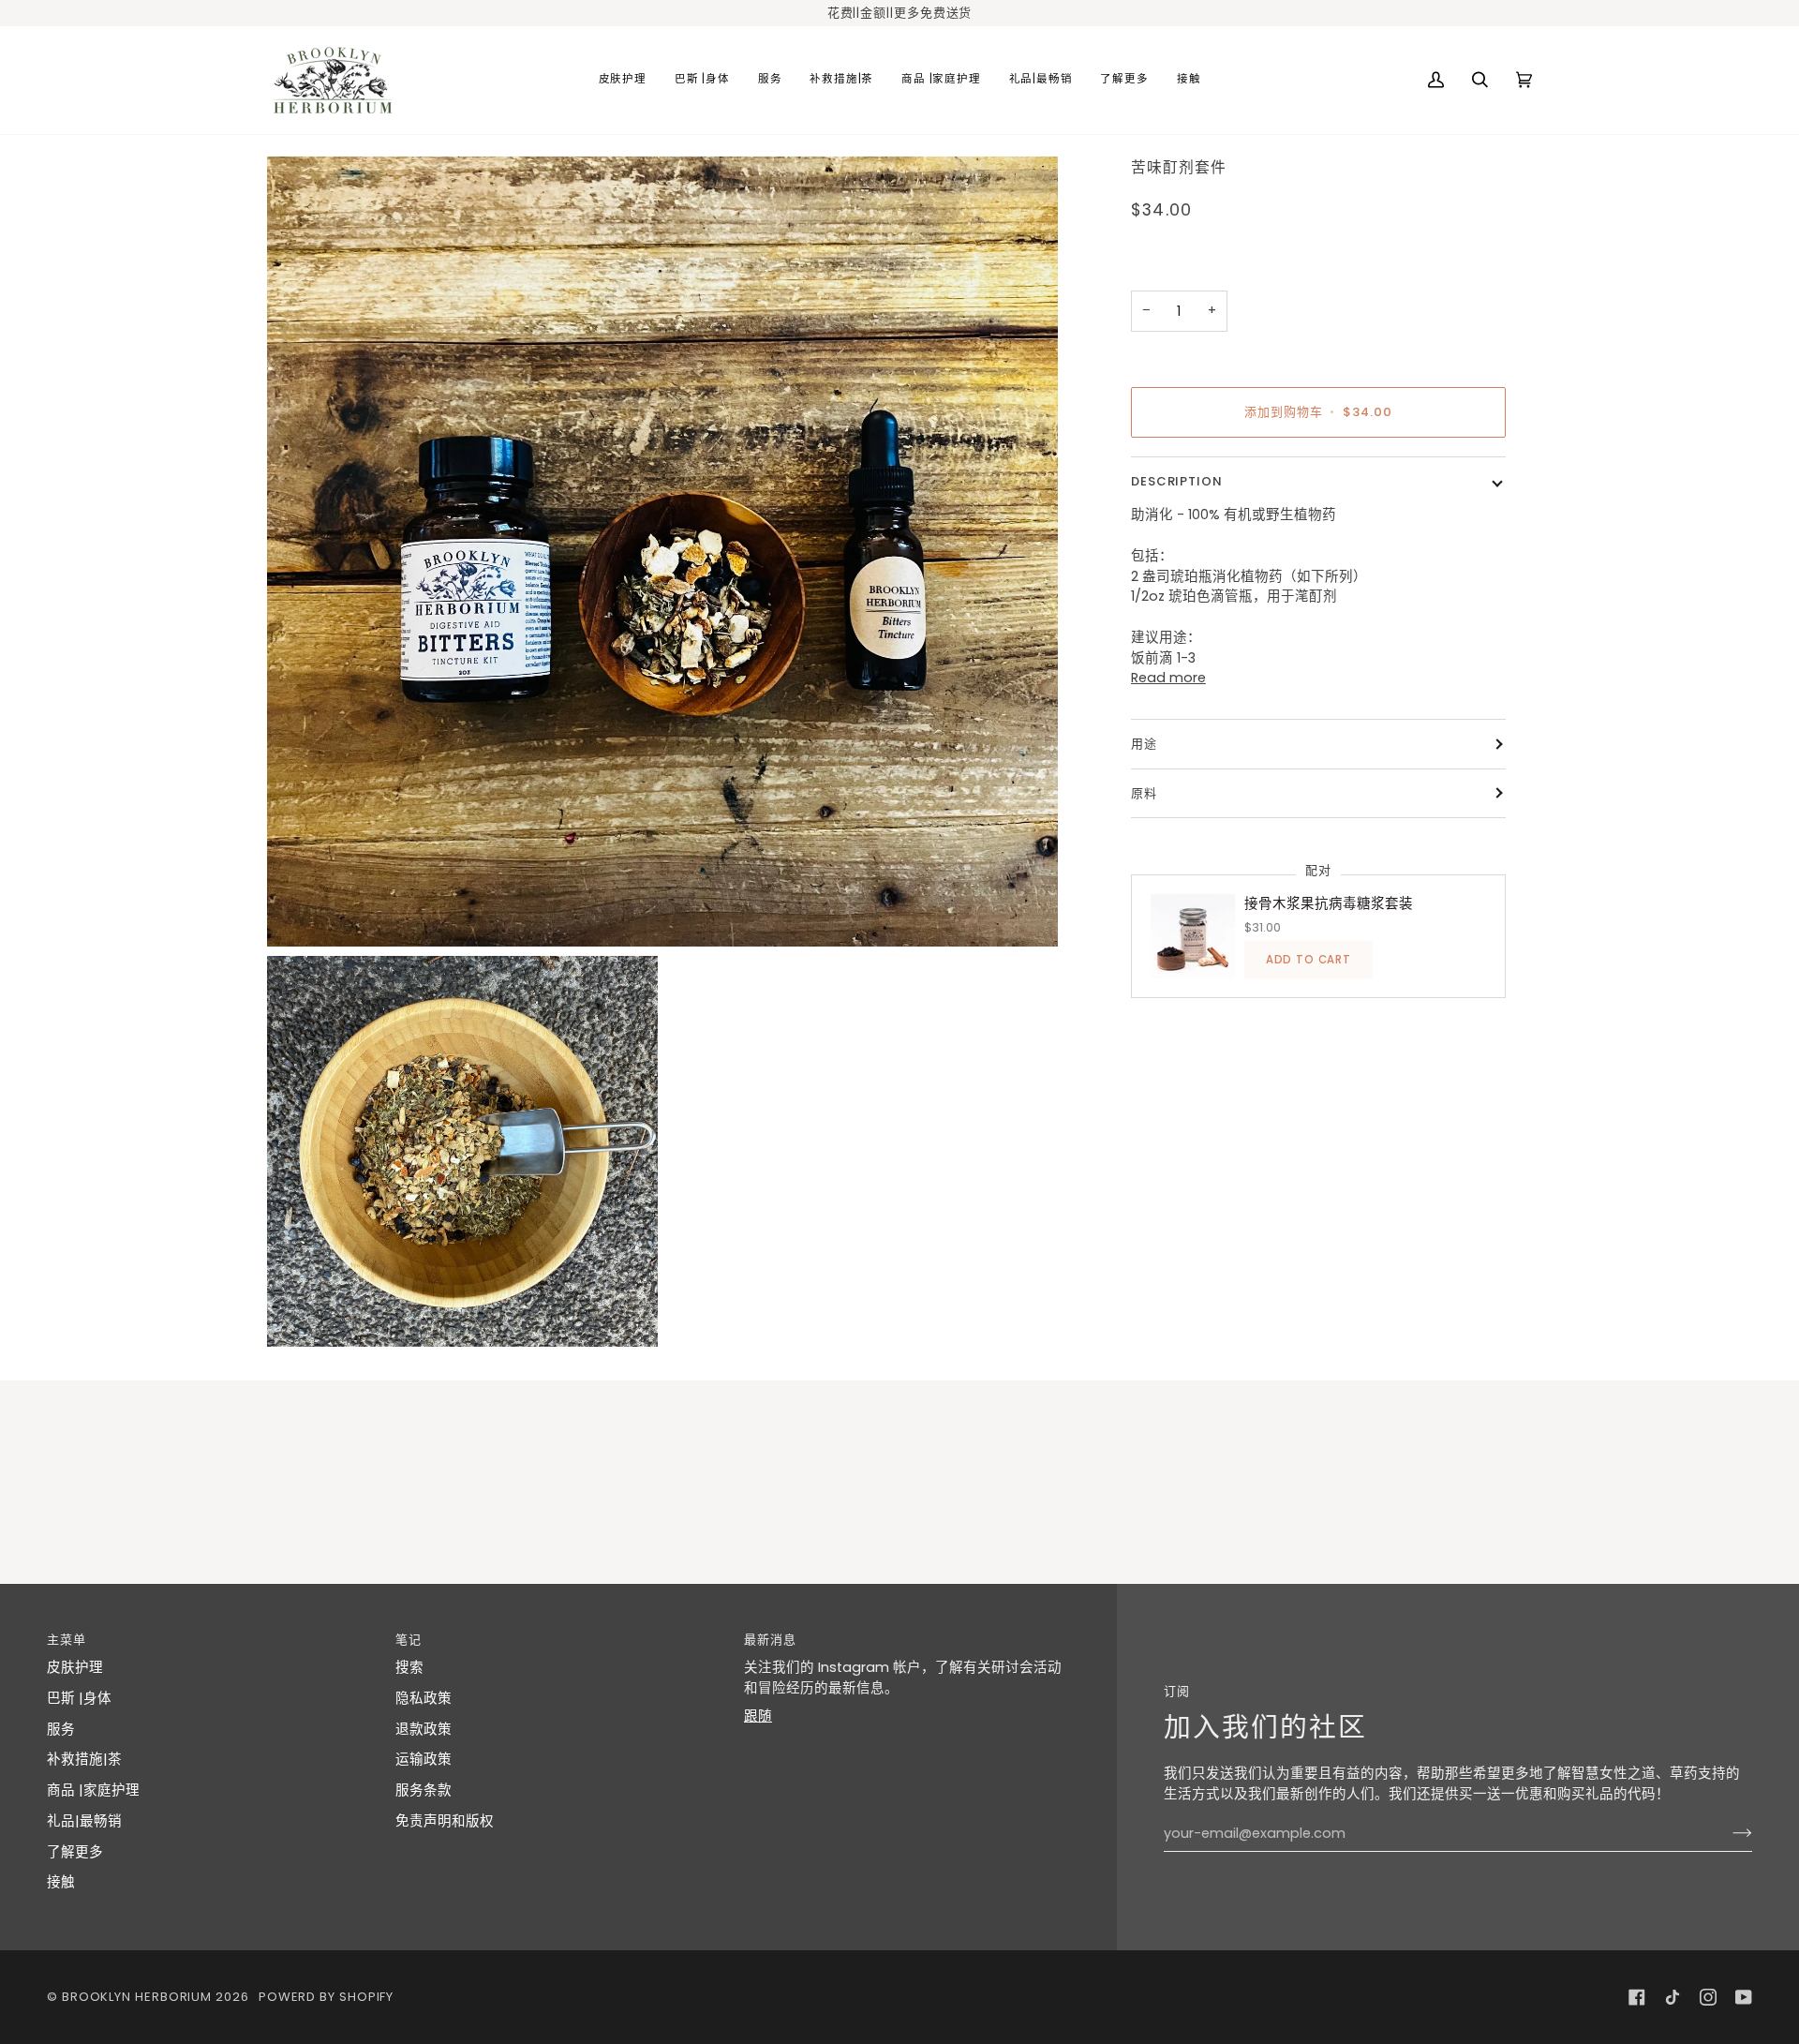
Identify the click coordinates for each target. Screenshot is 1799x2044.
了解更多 (75, 1852)
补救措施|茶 (84, 1759)
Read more (1168, 678)
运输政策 (424, 1759)
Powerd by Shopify (326, 1997)
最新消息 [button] (770, 1640)
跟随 (758, 1716)
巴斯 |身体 (79, 1698)
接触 (61, 1882)
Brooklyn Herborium (137, 1997)
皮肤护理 (75, 1667)
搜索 (409, 1667)
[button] (623, 80)
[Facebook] (1637, 1997)
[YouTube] (1744, 1997)
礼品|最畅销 (84, 1821)
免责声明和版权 (445, 1821)
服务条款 (424, 1790)
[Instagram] (1708, 1997)
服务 (61, 1729)
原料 (1144, 793)
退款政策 (424, 1729)
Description (1177, 481)
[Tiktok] (1673, 1997)
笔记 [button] (409, 1640)
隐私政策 (424, 1698)
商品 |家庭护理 (93, 1790)
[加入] (1727, 1833)
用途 (1144, 744)
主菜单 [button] (67, 1640)
